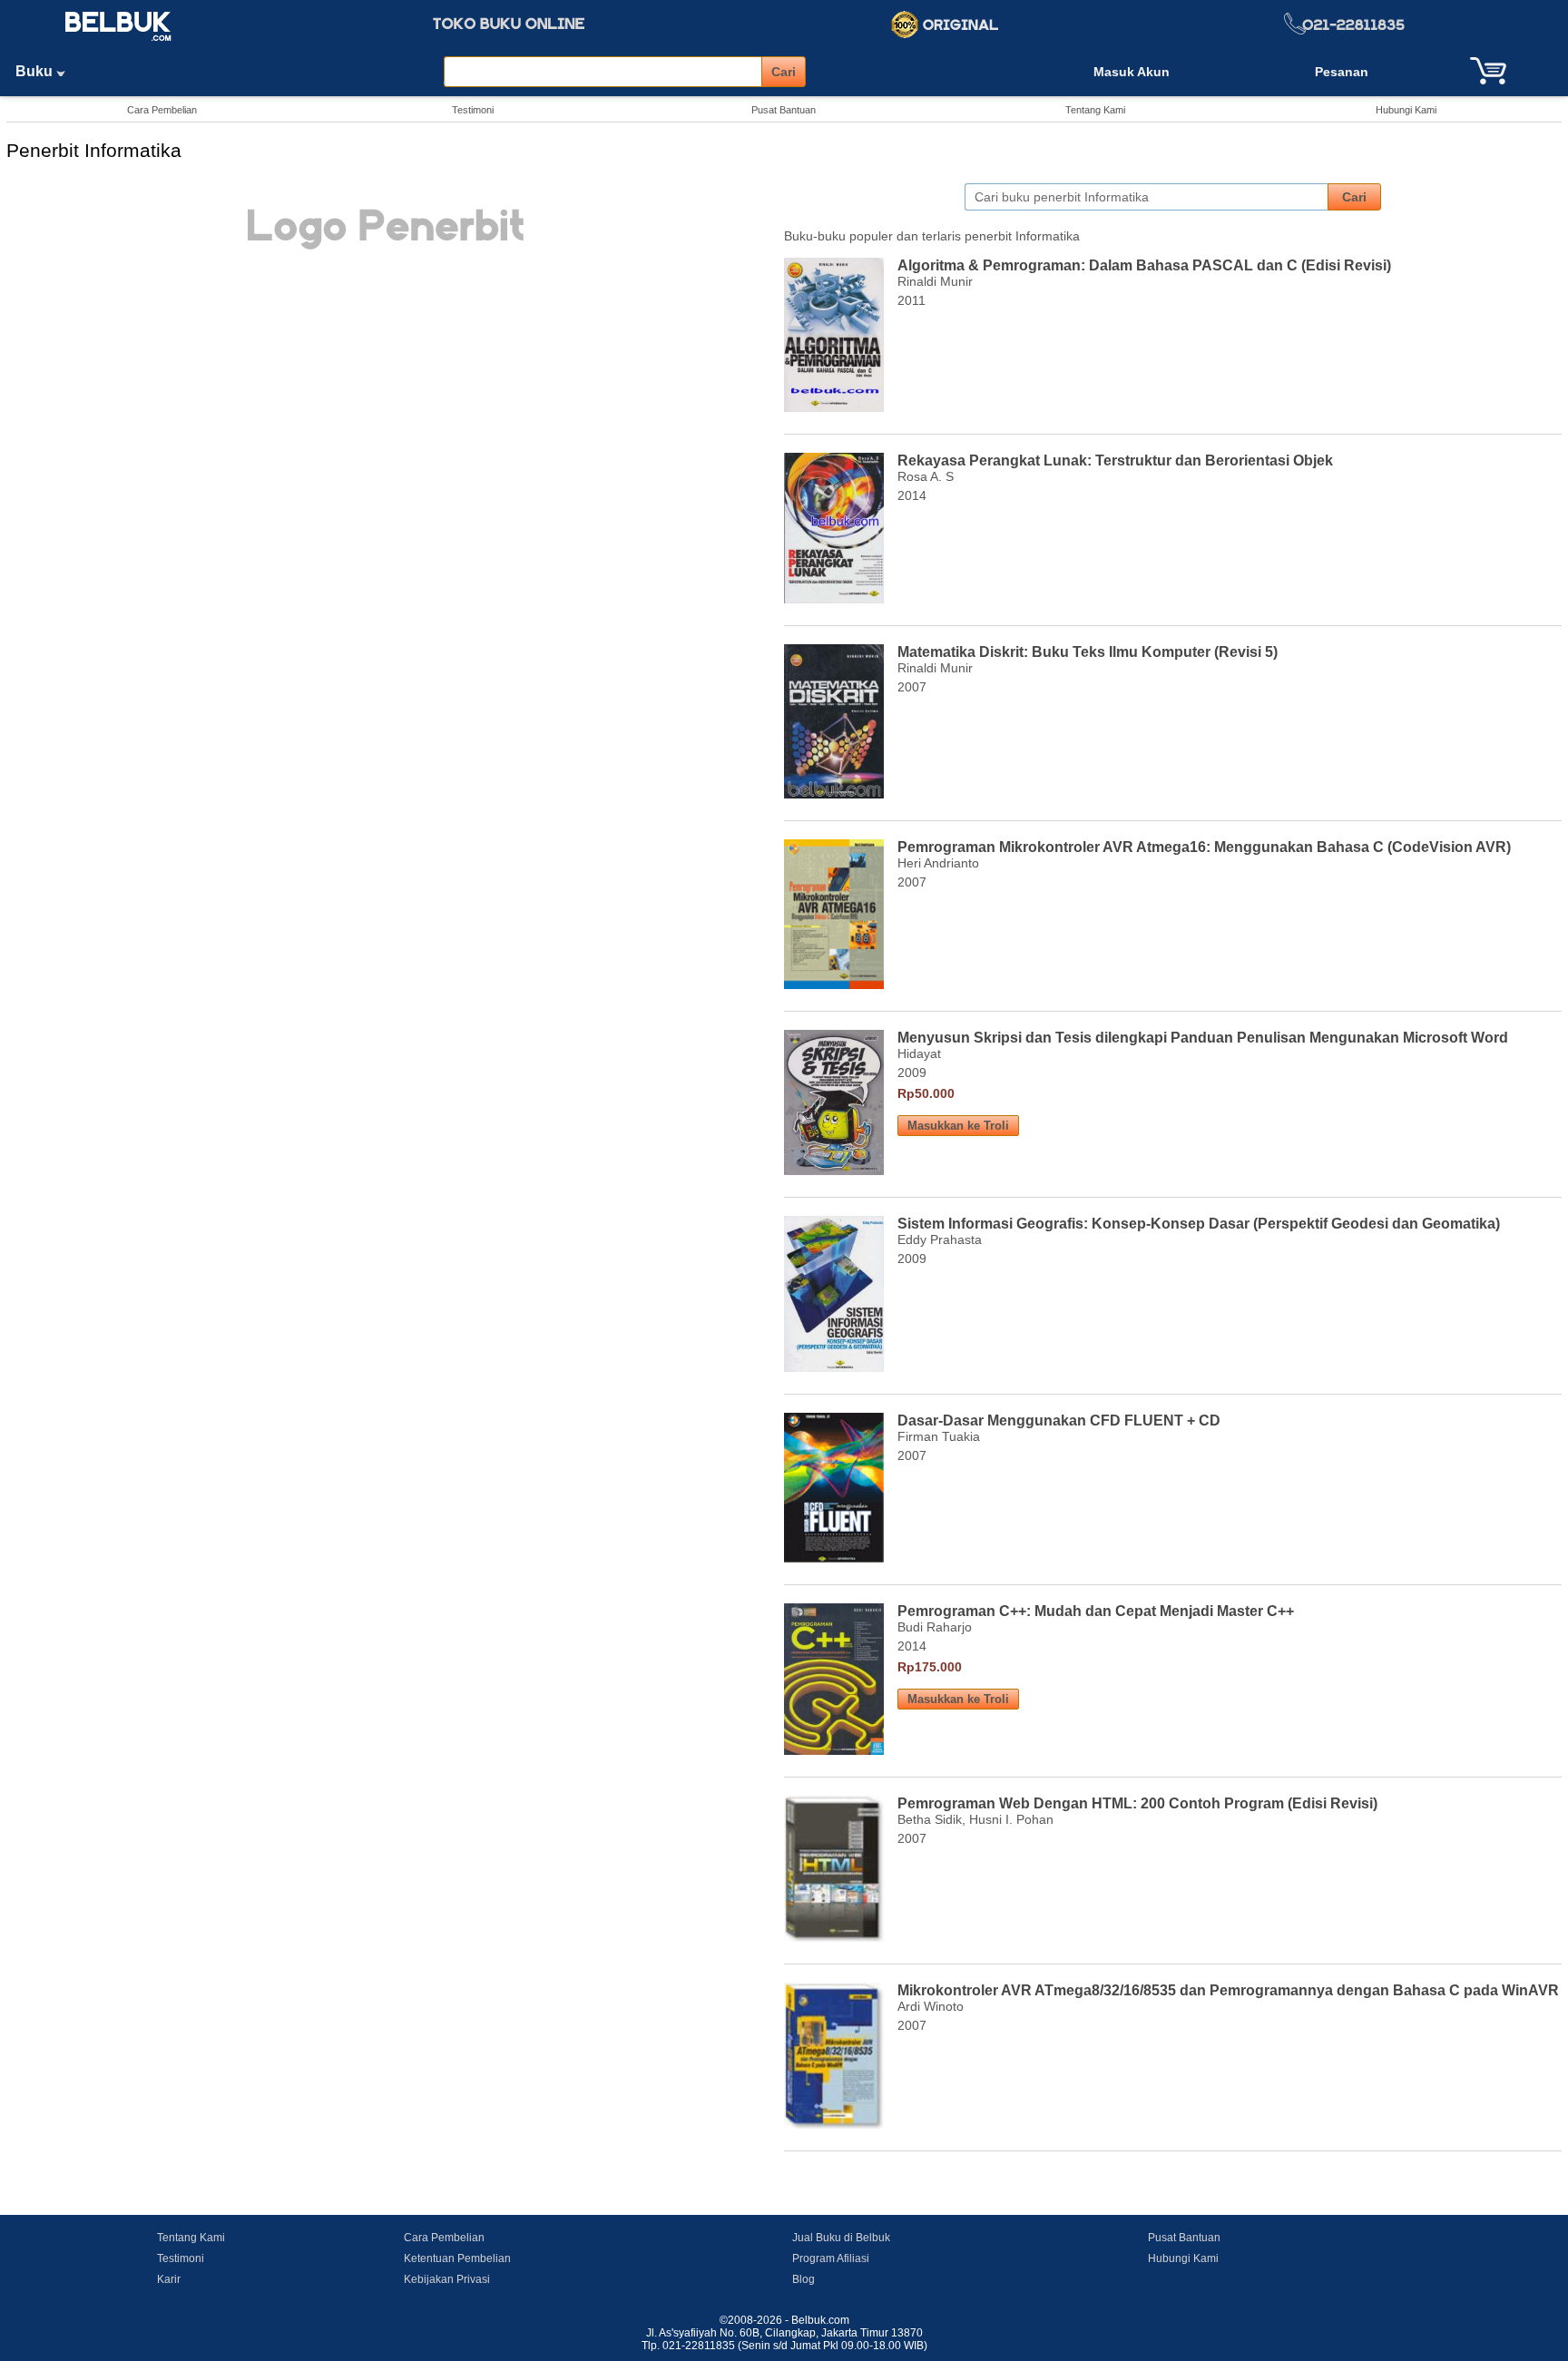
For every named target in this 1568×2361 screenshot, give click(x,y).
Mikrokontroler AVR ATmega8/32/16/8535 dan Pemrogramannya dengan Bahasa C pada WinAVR (1228, 1990)
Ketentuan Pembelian (457, 2258)
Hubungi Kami (1406, 110)
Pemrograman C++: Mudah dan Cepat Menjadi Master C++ (1096, 1611)
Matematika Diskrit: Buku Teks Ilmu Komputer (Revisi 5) (1088, 652)
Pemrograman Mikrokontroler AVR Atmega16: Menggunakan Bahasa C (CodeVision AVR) (1204, 847)
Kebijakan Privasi (447, 2279)
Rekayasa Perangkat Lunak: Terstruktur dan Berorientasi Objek (1115, 460)
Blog (804, 2279)
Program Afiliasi (831, 2258)
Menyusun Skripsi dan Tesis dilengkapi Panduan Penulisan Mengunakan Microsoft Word (1203, 1038)
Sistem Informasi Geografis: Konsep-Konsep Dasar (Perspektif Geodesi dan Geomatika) (1199, 1224)
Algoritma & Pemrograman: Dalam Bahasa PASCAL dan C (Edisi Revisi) (1144, 265)
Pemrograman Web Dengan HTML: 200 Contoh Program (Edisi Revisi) (1137, 1803)
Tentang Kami (1095, 110)
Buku (36, 71)
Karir (169, 2279)
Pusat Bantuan (784, 110)
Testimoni (473, 110)
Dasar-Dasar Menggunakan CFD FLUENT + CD (1059, 1421)
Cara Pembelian (162, 110)
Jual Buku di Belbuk (841, 2238)
